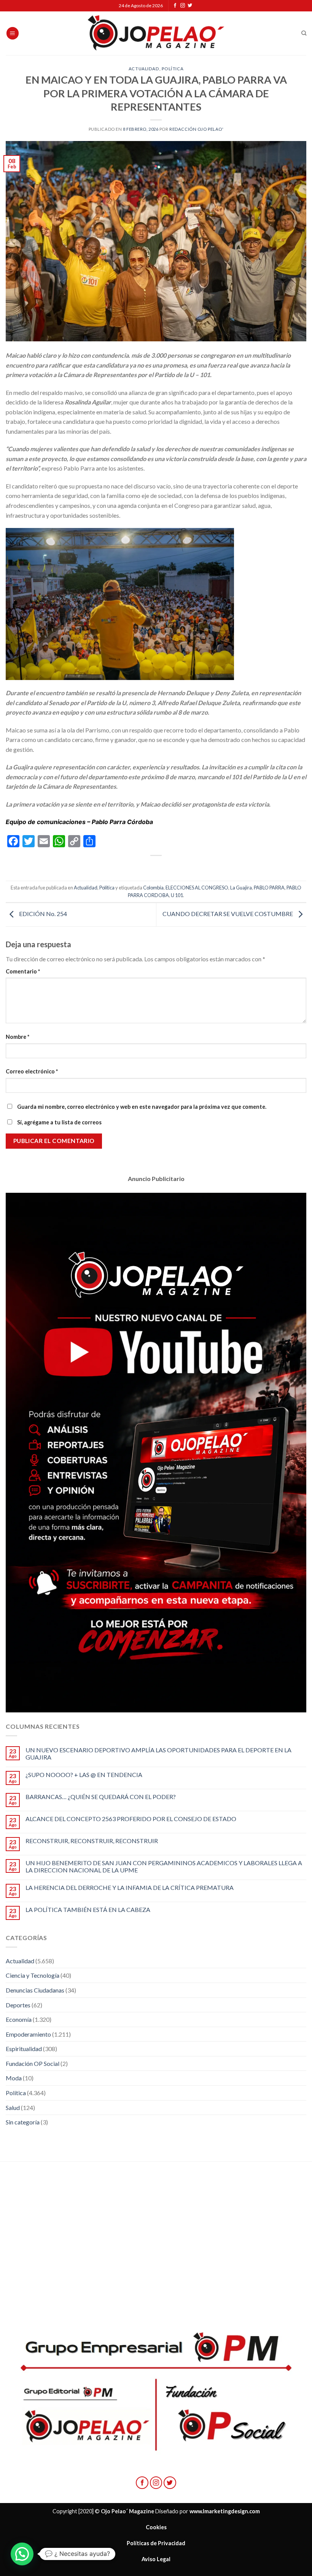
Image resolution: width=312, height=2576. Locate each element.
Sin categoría (23, 2122)
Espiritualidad (24, 2049)
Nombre (18, 1037)
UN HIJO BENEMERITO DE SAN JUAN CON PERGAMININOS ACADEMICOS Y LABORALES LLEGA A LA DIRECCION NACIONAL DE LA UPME (164, 1866)
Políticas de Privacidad (156, 2543)
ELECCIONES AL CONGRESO (197, 888)
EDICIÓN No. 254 (42, 914)
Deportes (18, 2005)
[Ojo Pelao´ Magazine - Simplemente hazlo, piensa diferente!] (156, 33)
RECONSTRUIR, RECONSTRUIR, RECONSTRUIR (92, 1841)
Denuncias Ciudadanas (35, 1990)
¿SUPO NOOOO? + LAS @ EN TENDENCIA (84, 1775)
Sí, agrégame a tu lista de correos (59, 1122)
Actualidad (144, 69)
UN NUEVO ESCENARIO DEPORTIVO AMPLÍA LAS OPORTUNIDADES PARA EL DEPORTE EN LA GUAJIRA (158, 1753)
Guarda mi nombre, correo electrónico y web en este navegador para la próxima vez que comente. (142, 1107)
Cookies (156, 2527)
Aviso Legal (156, 2559)
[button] (22, 2554)
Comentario (23, 971)
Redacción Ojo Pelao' (196, 129)
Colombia (153, 888)
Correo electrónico (32, 1071)
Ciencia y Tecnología (33, 1975)
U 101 (177, 895)
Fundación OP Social (33, 2063)
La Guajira (241, 888)
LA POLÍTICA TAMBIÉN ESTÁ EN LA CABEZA (88, 1909)
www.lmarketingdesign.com (225, 2511)
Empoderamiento (28, 2034)
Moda (14, 2078)
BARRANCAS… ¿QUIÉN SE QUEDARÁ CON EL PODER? (101, 1797)
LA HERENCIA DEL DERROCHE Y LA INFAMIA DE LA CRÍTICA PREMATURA (130, 1887)
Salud (13, 2108)
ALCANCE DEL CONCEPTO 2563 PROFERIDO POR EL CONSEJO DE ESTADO (131, 1819)
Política (173, 69)
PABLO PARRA (269, 888)
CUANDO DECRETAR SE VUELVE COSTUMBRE (228, 914)
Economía (19, 2019)
